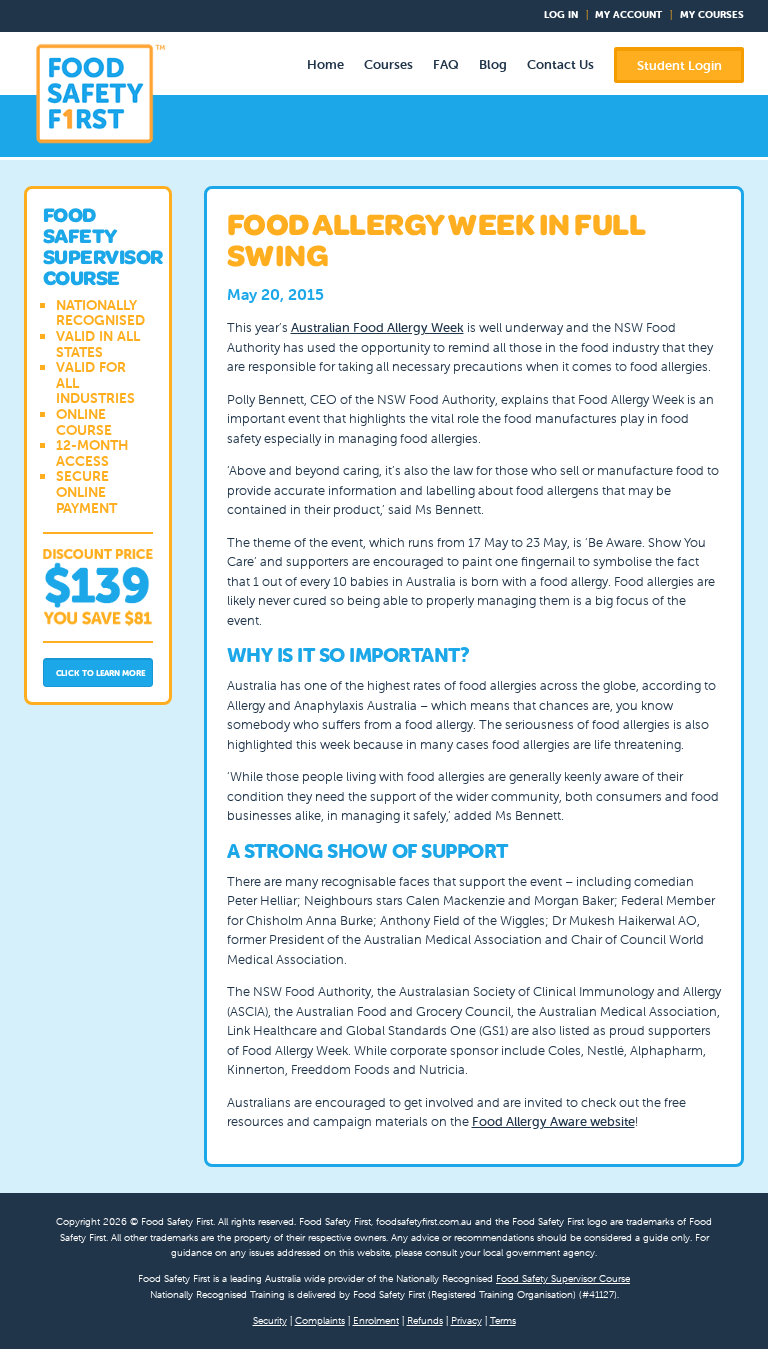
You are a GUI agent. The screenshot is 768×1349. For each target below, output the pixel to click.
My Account (628, 14)
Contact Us (560, 64)
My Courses (712, 14)
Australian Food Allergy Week (377, 327)
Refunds (425, 1320)
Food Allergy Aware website (553, 1121)
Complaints (320, 1320)
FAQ (446, 64)
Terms (503, 1320)
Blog (493, 64)
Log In (561, 14)
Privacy (466, 1320)
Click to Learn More (101, 673)
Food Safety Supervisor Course (563, 1278)
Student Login (679, 65)
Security (270, 1320)
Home (325, 64)
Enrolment (376, 1320)
